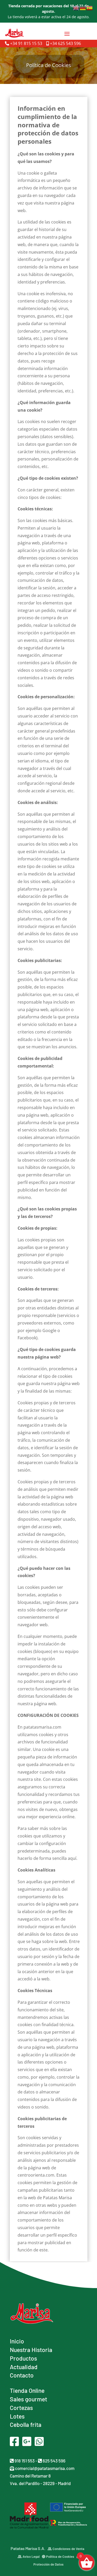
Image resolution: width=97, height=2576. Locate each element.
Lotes (17, 2416)
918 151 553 (24, 2461)
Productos (23, 2358)
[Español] (90, 8)
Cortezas (21, 2408)
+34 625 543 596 (65, 43)
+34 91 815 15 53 (26, 43)
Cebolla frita (26, 2425)
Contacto (22, 2375)
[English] (76, 8)
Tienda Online (27, 2390)
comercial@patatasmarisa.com (44, 2468)
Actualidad (24, 2367)
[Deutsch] (83, 8)
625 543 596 (54, 2461)
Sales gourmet (28, 2399)
